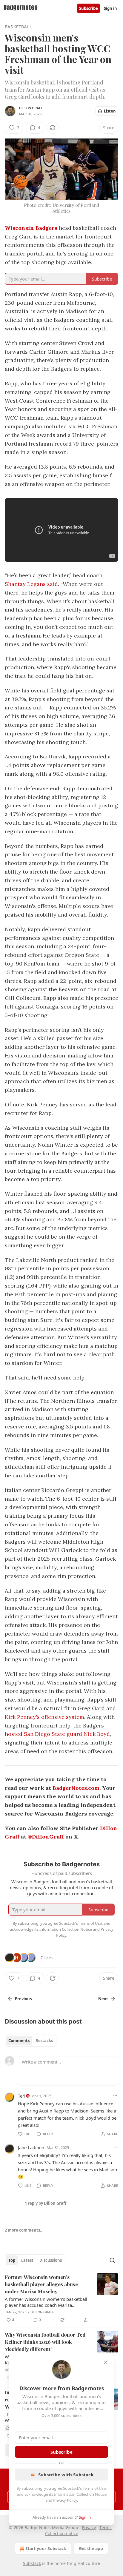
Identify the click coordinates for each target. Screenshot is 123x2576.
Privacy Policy (65, 2500)
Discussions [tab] (51, 2260)
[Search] (112, 2260)
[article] (61, 2298)
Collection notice (62, 2533)
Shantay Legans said (31, 584)
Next (103, 1999)
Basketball (18, 27)
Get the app (91, 2548)
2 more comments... (24, 2230)
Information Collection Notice (80, 2494)
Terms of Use (94, 2488)
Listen (110, 111)
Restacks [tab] (44, 2041)
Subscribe (89, 8)
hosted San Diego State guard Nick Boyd (57, 1734)
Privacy (89, 2528)
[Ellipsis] (115, 2095)
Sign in (110, 8)
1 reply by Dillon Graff (46, 2203)
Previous (23, 1999)
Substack (32, 2563)
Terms (106, 2528)
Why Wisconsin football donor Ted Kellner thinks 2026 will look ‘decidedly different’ (45, 2342)
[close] (106, 2362)
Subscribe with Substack (66, 2475)
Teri (22, 2096)
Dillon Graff (31, 108)
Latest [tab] (27, 2260)
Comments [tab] (19, 2041)
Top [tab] (12, 2260)
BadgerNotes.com (76, 1788)
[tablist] (31, 2041)
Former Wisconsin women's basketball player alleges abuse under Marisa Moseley (41, 2284)
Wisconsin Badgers (31, 228)
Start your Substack (46, 2548)
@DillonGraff (46, 1837)
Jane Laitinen (31, 2147)
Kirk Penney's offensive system (44, 1717)
